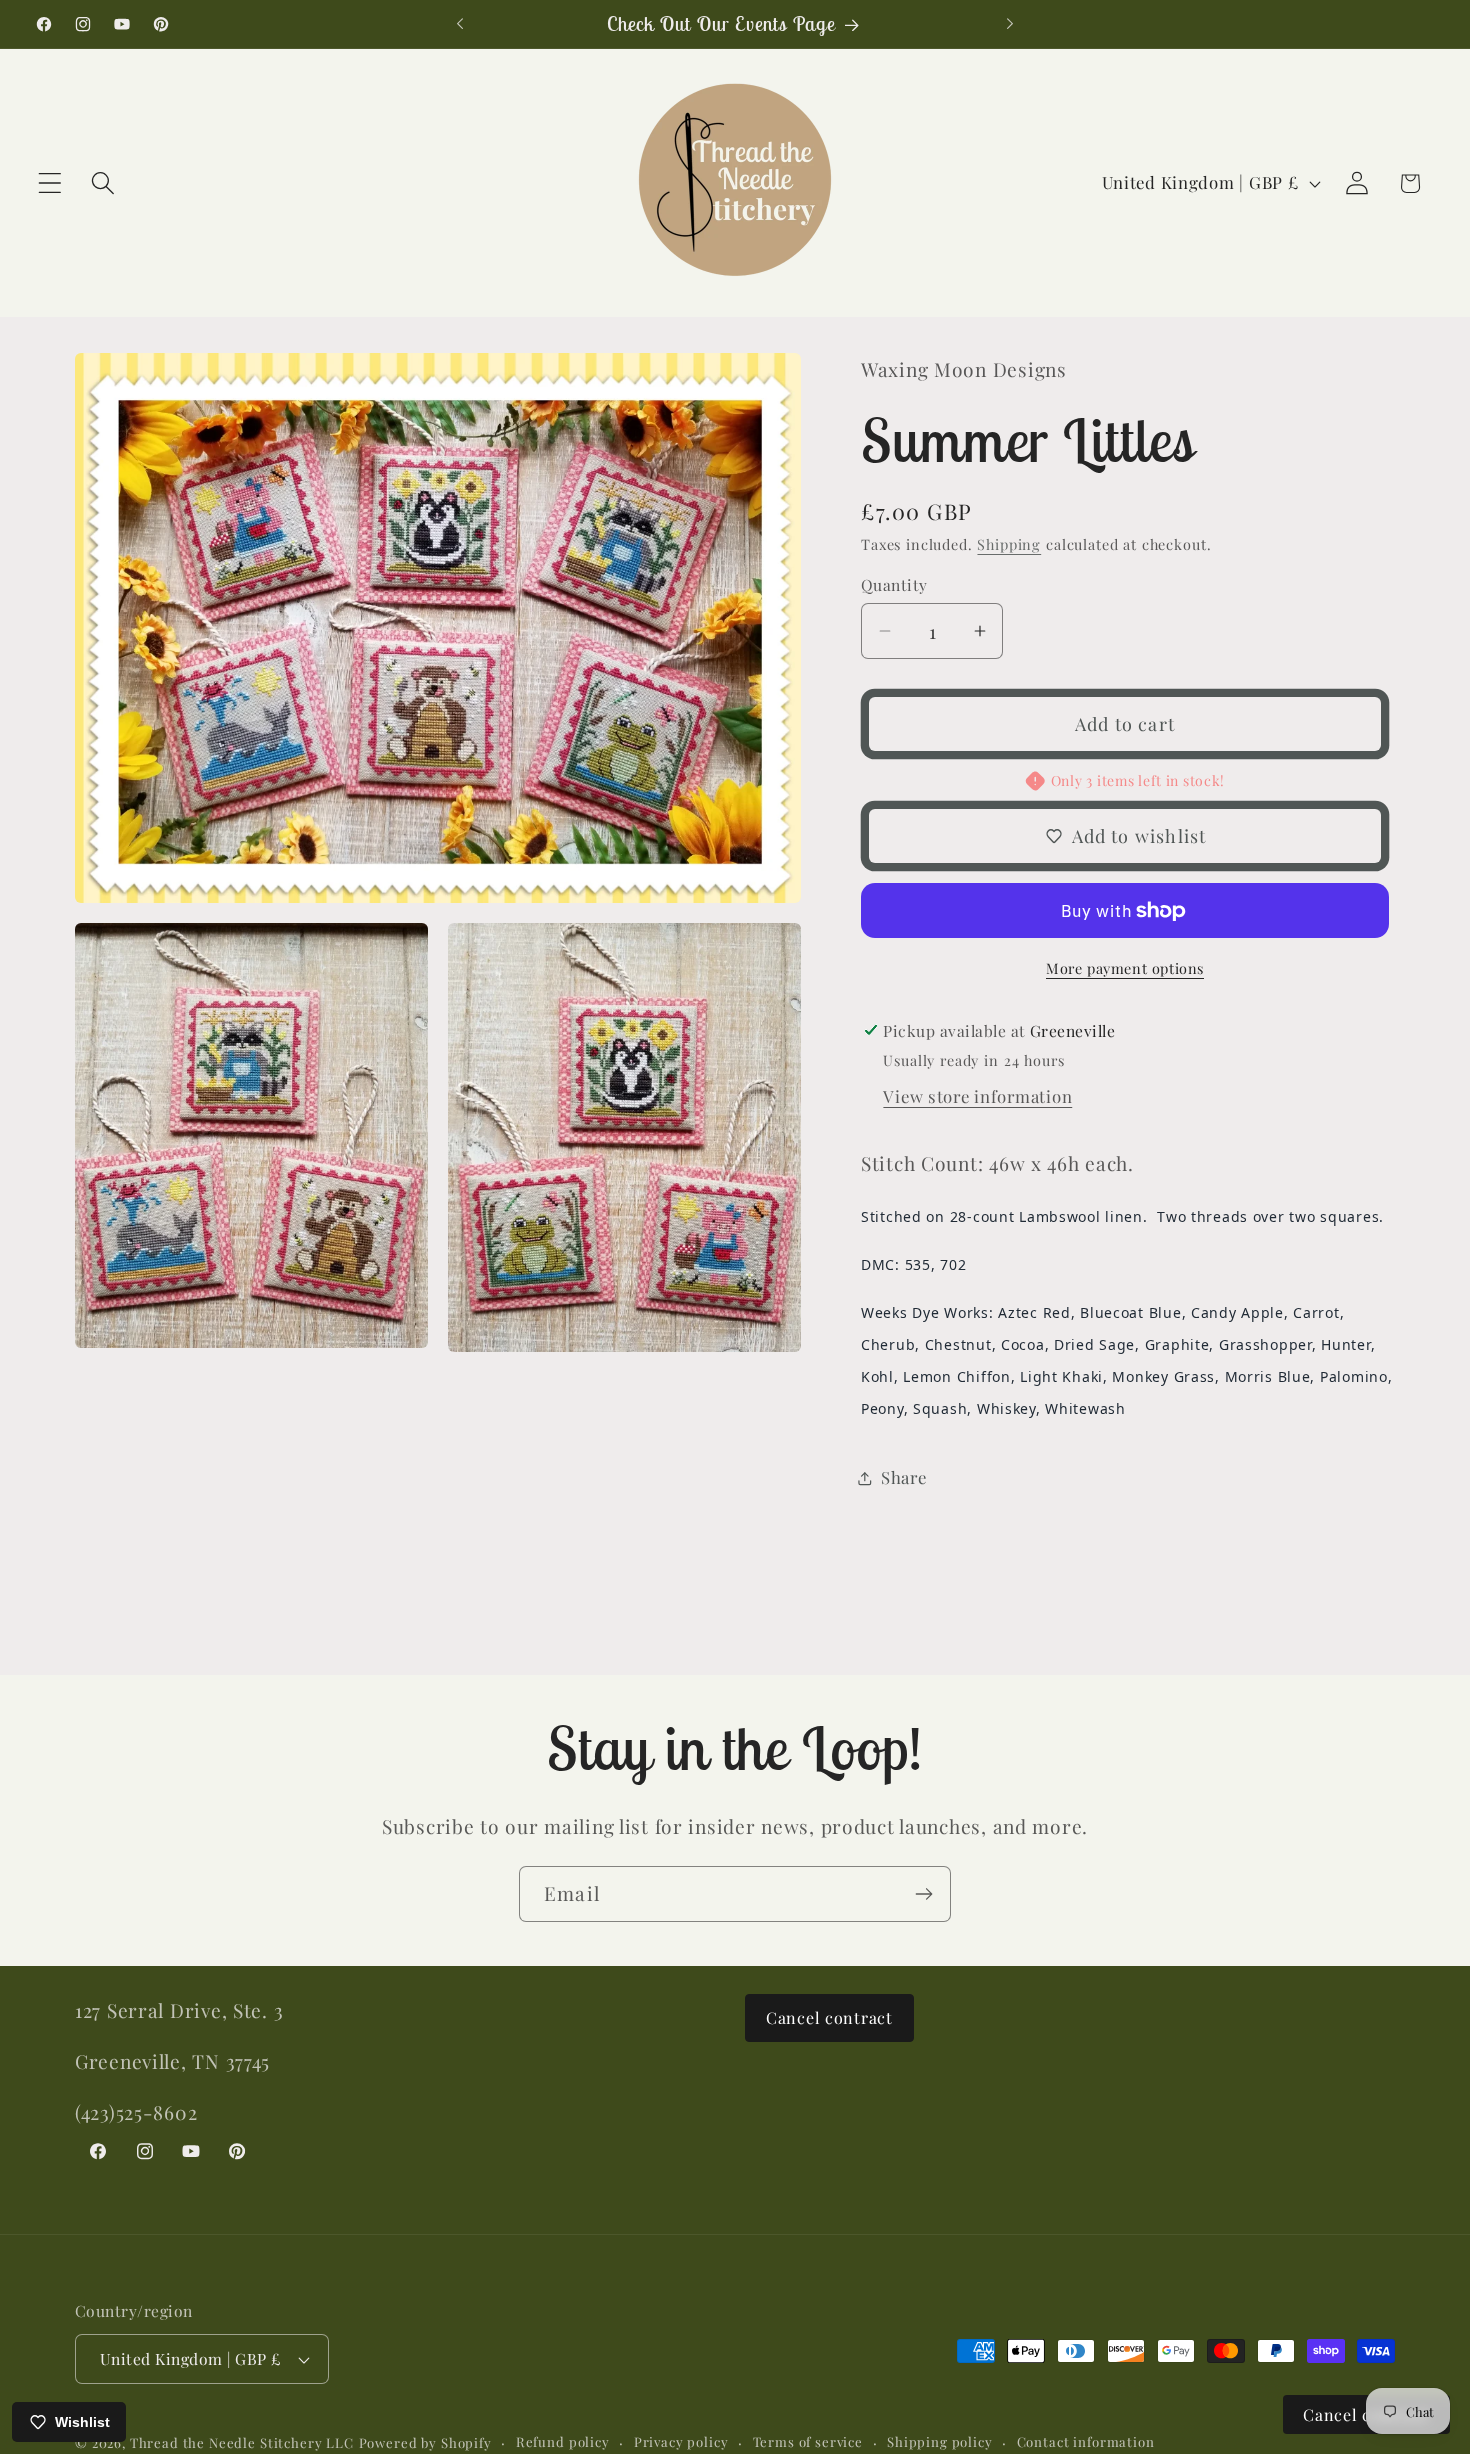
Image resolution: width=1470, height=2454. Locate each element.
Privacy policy (681, 2441)
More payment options (1125, 968)
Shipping (1009, 544)
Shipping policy (940, 2441)
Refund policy (563, 2441)
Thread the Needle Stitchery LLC (242, 2442)
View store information (977, 1096)
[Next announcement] (1010, 24)
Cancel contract (829, 2017)
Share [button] (904, 1477)
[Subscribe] (923, 1894)
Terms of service (808, 2441)
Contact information (1086, 2441)
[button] (50, 183)
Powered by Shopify (425, 2442)
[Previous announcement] (460, 24)
